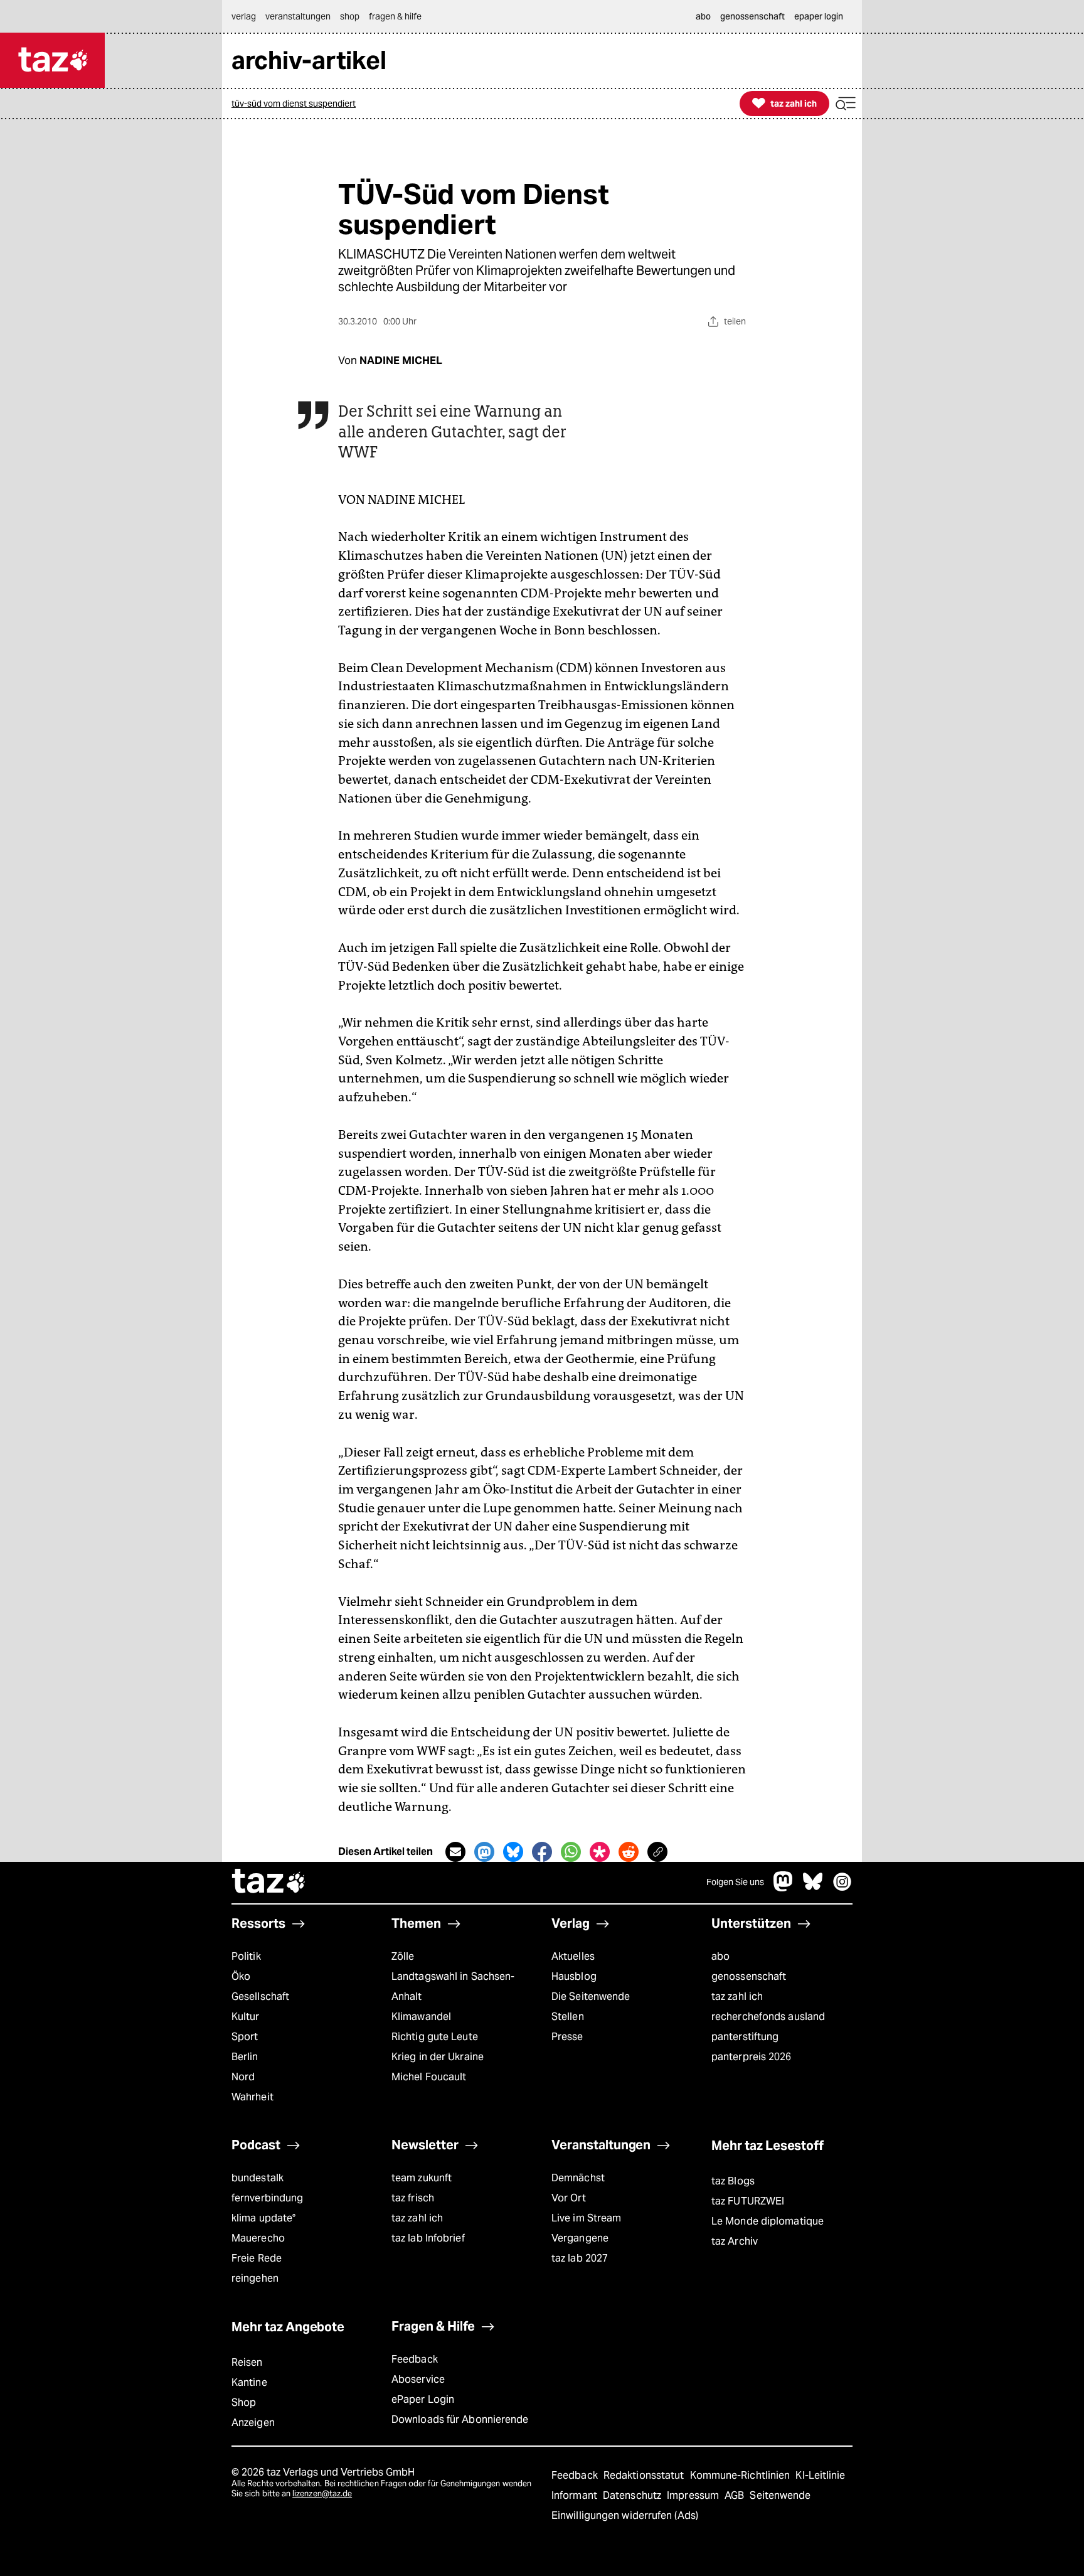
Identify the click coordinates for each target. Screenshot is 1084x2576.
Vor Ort (569, 2198)
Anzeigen (253, 2423)
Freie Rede (257, 2258)
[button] (846, 104)
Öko (241, 1976)
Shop (244, 2402)
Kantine (249, 2382)
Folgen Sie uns (735, 1882)
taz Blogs (733, 2181)
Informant (576, 2495)
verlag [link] (244, 16)
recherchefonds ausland (768, 2017)
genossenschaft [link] (752, 16)
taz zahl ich (737, 1996)
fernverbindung (267, 2198)
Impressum (694, 2495)
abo (720, 1956)
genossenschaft (749, 1976)
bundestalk (258, 2178)
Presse (567, 2037)
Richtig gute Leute (435, 2037)
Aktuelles (573, 1956)
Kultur (246, 2017)
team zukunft (422, 2178)
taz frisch (413, 2198)
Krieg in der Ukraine (438, 2057)
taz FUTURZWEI (748, 2201)
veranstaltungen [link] (298, 16)
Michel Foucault (429, 2077)
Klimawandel (421, 2017)
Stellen (568, 2017)
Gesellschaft (260, 1996)
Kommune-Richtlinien (741, 2475)
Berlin (245, 2057)
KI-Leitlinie (820, 2475)
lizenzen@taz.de (322, 2493)
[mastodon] (784, 1888)
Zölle (403, 1956)
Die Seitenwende (591, 1996)
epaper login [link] (819, 16)
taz (269, 1883)
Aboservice (418, 2379)
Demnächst (578, 2178)
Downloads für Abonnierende (460, 2419)
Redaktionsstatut (645, 2475)
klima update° (263, 2218)
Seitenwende (780, 2495)
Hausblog (574, 1976)
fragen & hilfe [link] (395, 16)
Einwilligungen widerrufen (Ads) (625, 2515)
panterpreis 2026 (752, 2057)
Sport (245, 2037)
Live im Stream (586, 2218)
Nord (243, 2077)
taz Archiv (735, 2241)
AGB (736, 2495)
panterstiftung (745, 2037)
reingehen (255, 2278)
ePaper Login (423, 2399)
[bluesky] (813, 1888)
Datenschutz (633, 2495)
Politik (246, 1956)
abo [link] (703, 16)
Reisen (247, 2362)
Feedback (415, 2359)
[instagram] (842, 1888)
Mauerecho (258, 2238)
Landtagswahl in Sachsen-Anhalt (453, 1986)
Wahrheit (252, 2097)
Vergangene (580, 2238)
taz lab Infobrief (428, 2238)
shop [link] (350, 16)
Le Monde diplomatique (768, 2221)
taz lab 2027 (580, 2258)
